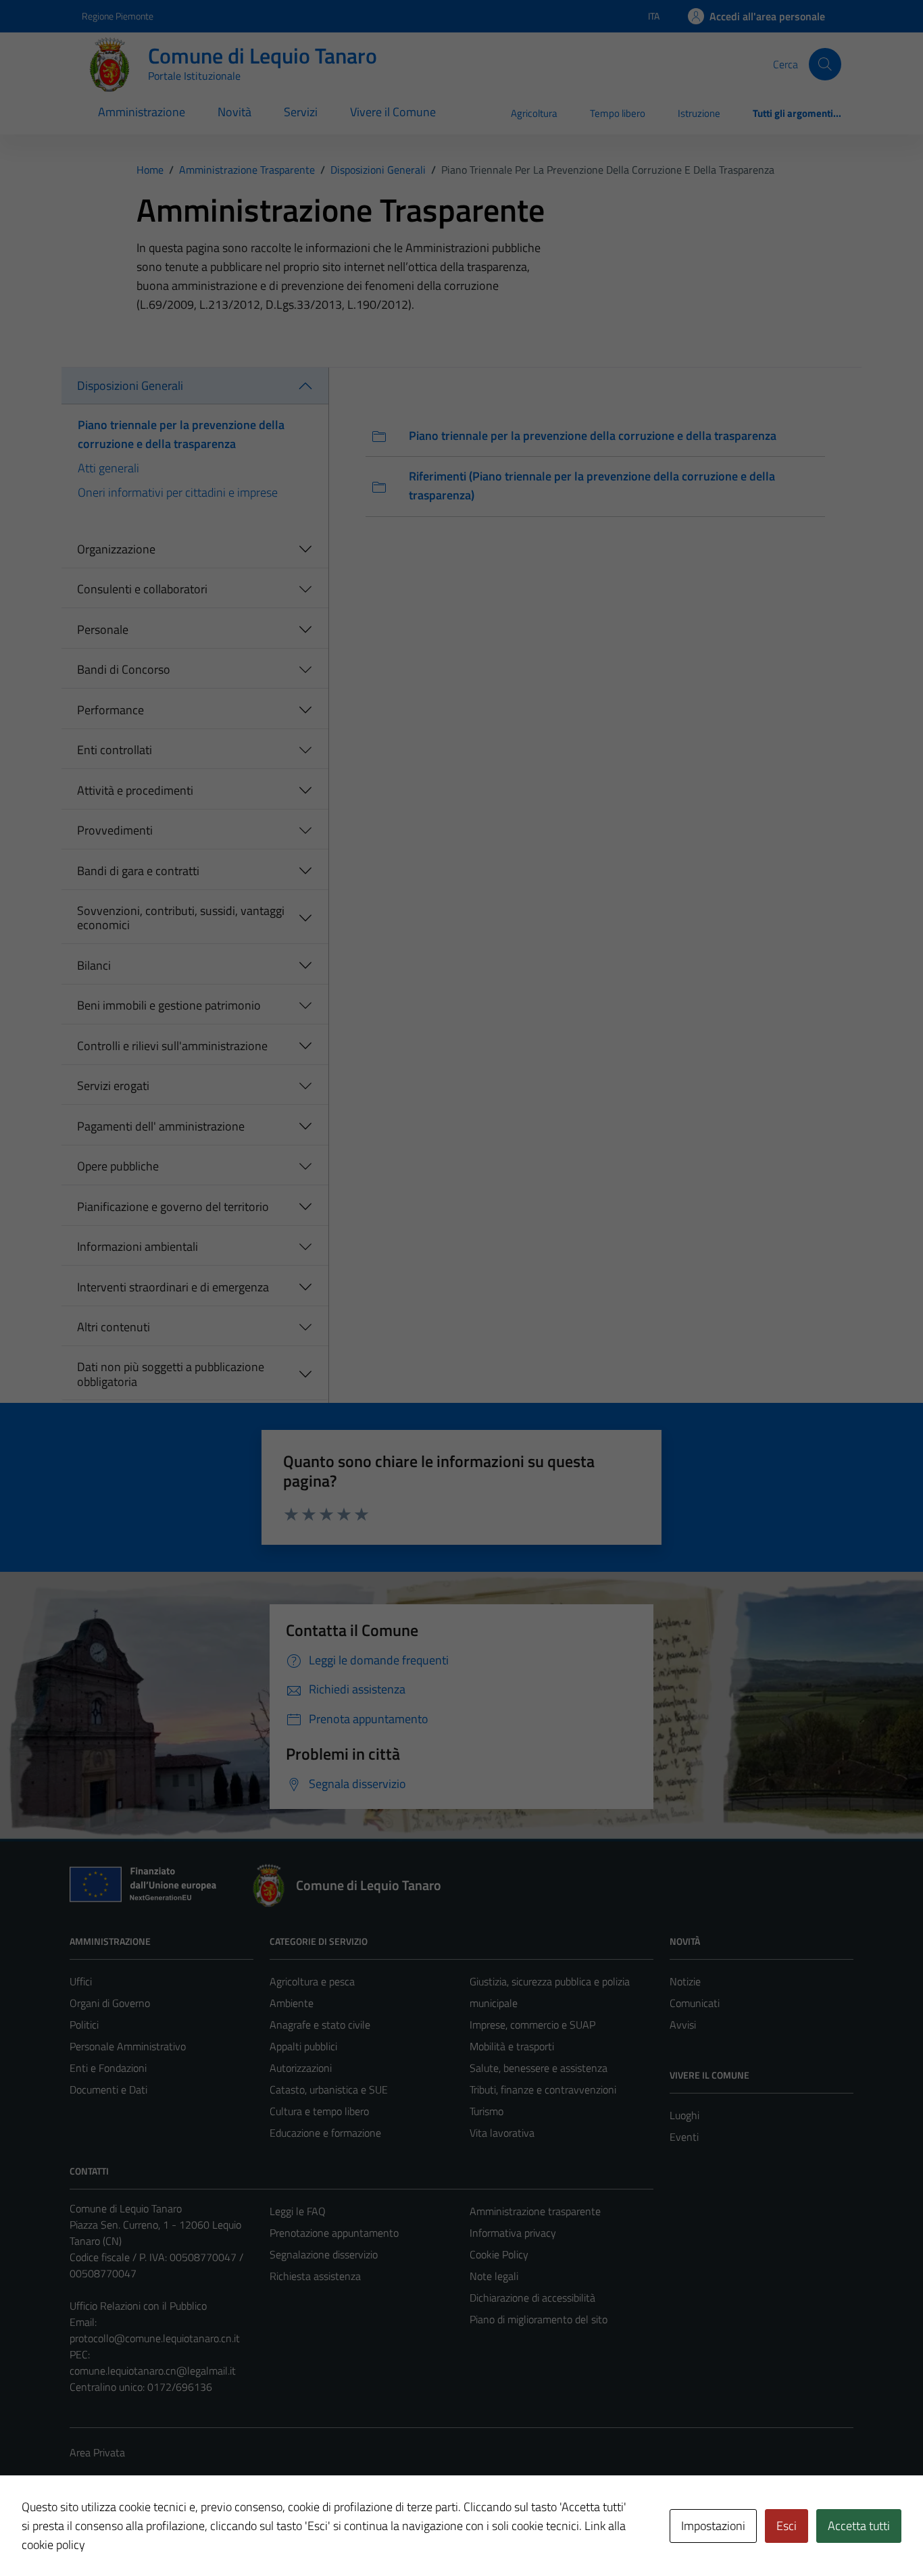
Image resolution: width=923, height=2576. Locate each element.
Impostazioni (713, 2526)
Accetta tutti (859, 2526)
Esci (787, 2526)
